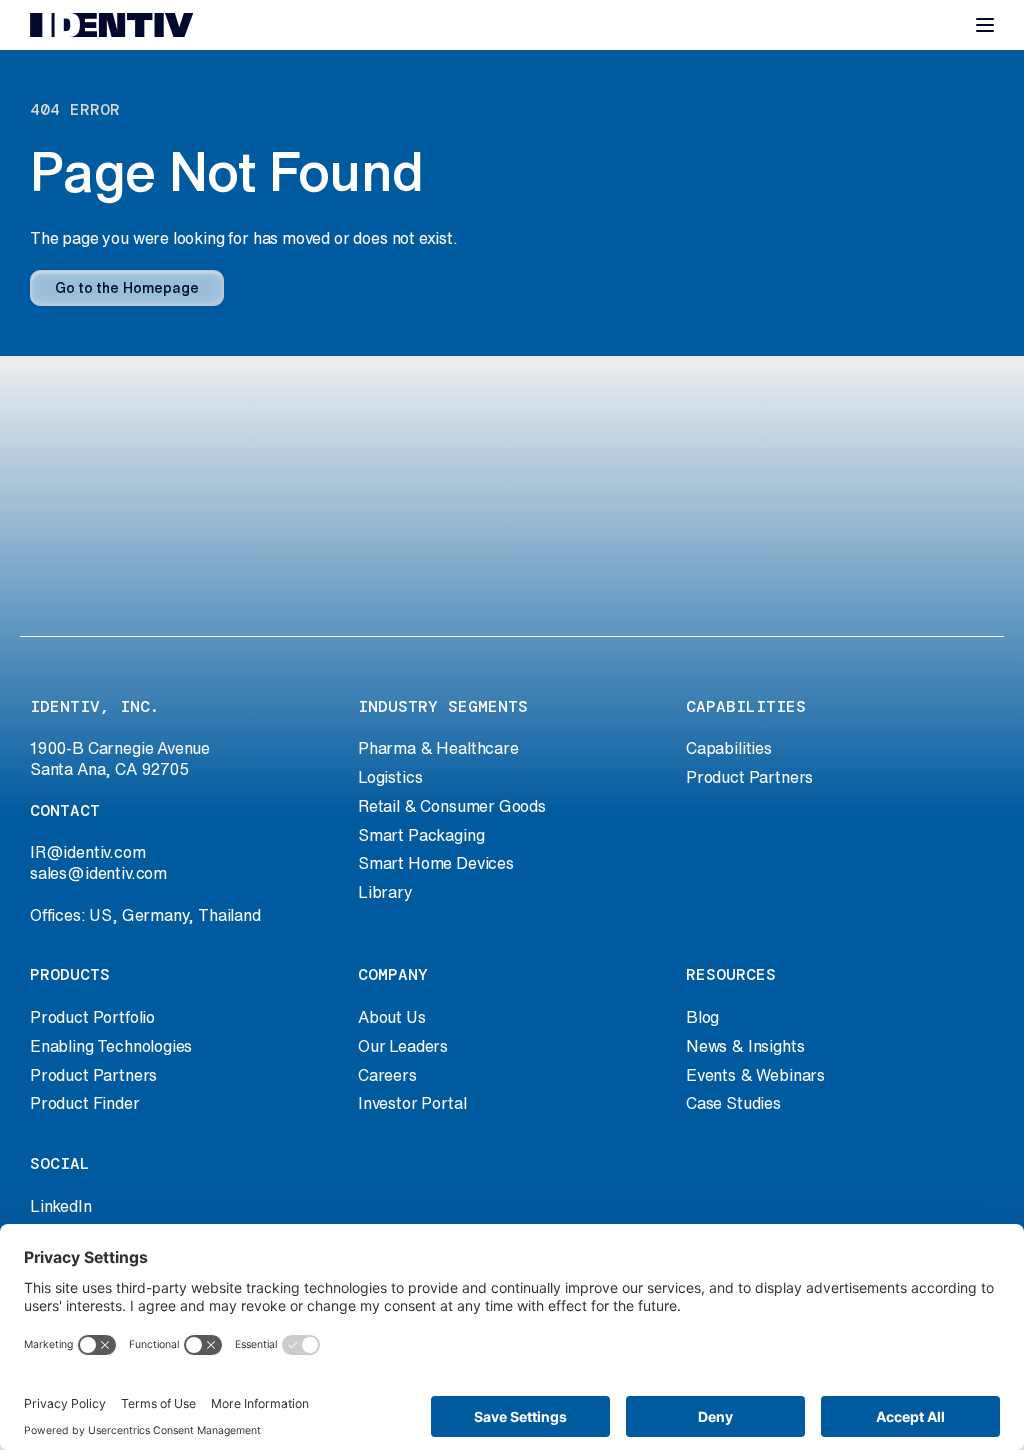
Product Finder (85, 1103)
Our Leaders (403, 1046)
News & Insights (745, 1046)
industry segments (443, 706)
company (393, 974)
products (70, 974)
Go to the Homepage (127, 288)
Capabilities (729, 748)
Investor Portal (412, 1103)
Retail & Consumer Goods (452, 806)
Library (385, 892)
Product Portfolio (92, 1017)
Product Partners (749, 777)
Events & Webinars (755, 1075)
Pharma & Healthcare (438, 748)
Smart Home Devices (436, 863)
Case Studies (733, 1103)
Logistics (390, 777)
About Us (392, 1017)
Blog (702, 1017)
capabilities (746, 706)
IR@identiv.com (88, 852)
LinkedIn (61, 1206)
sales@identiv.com (98, 873)
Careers (387, 1075)
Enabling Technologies (111, 1046)
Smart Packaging (421, 835)
